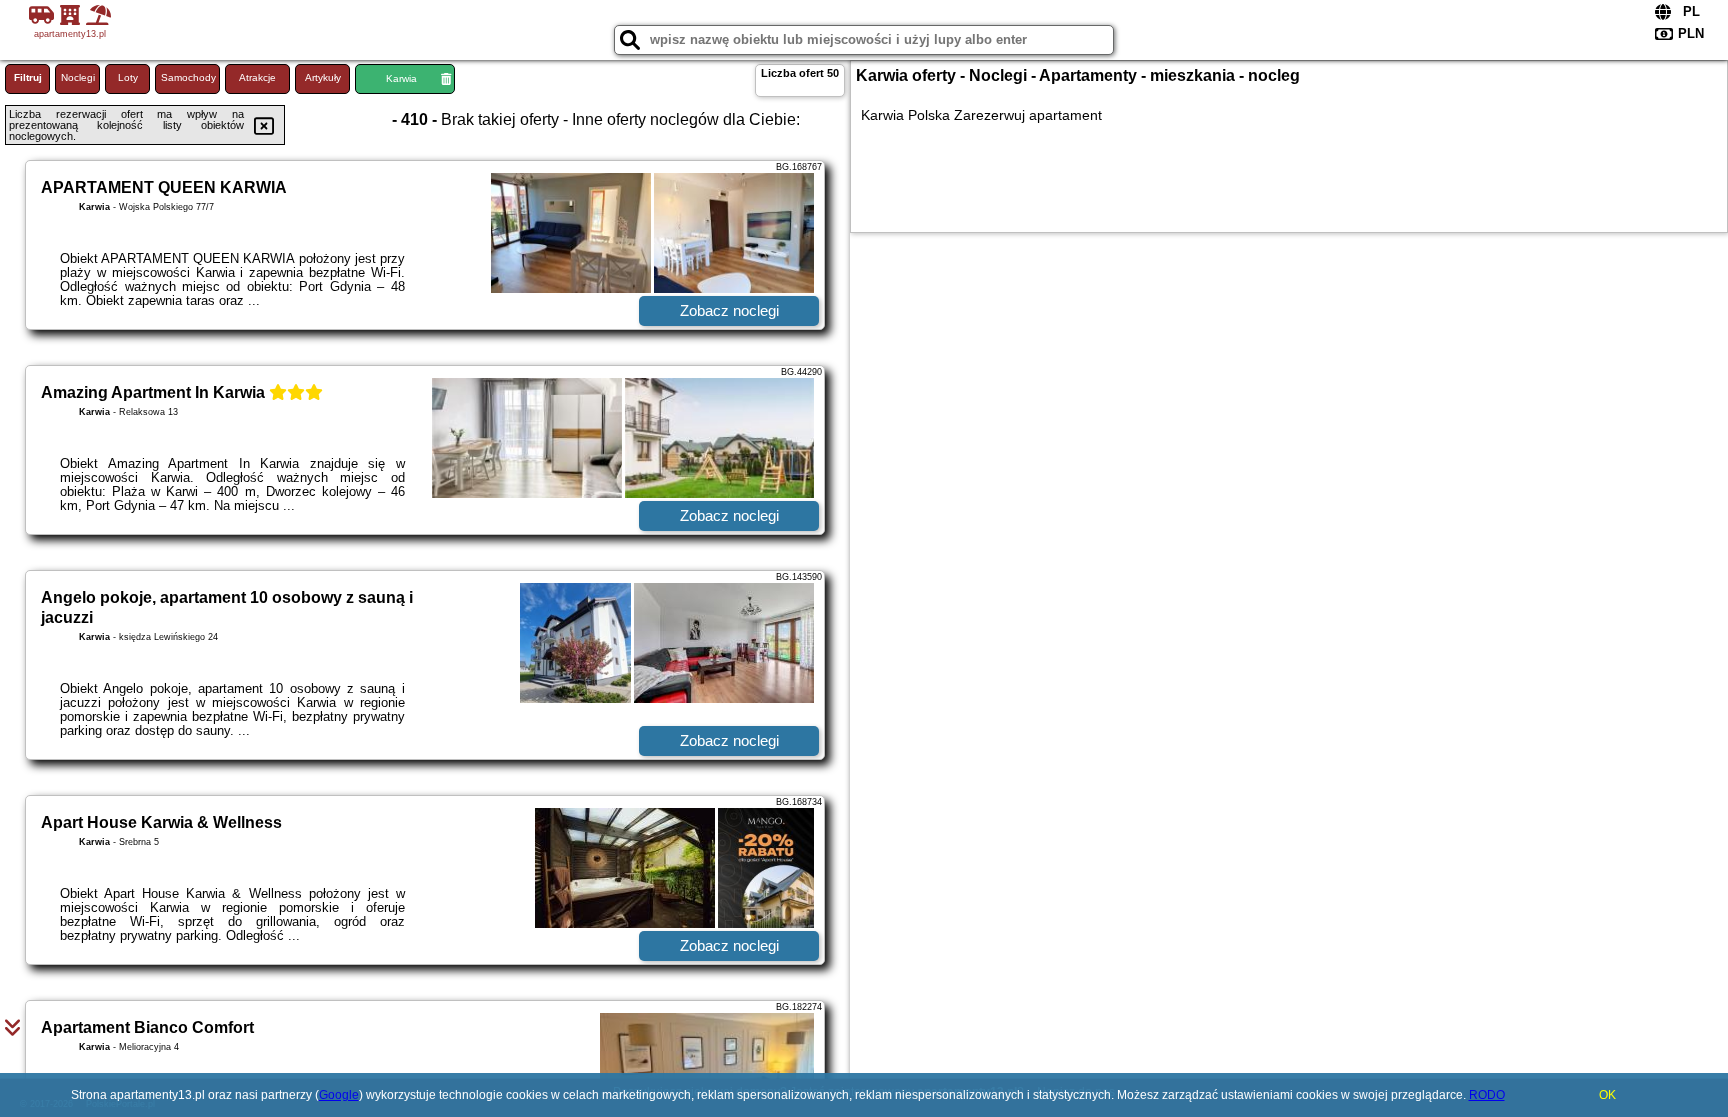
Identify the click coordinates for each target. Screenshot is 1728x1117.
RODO (1487, 1095)
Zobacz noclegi (729, 310)
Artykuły (323, 77)
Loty (128, 77)
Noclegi (78, 77)
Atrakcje (257, 77)
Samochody (188, 77)
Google (339, 1095)
